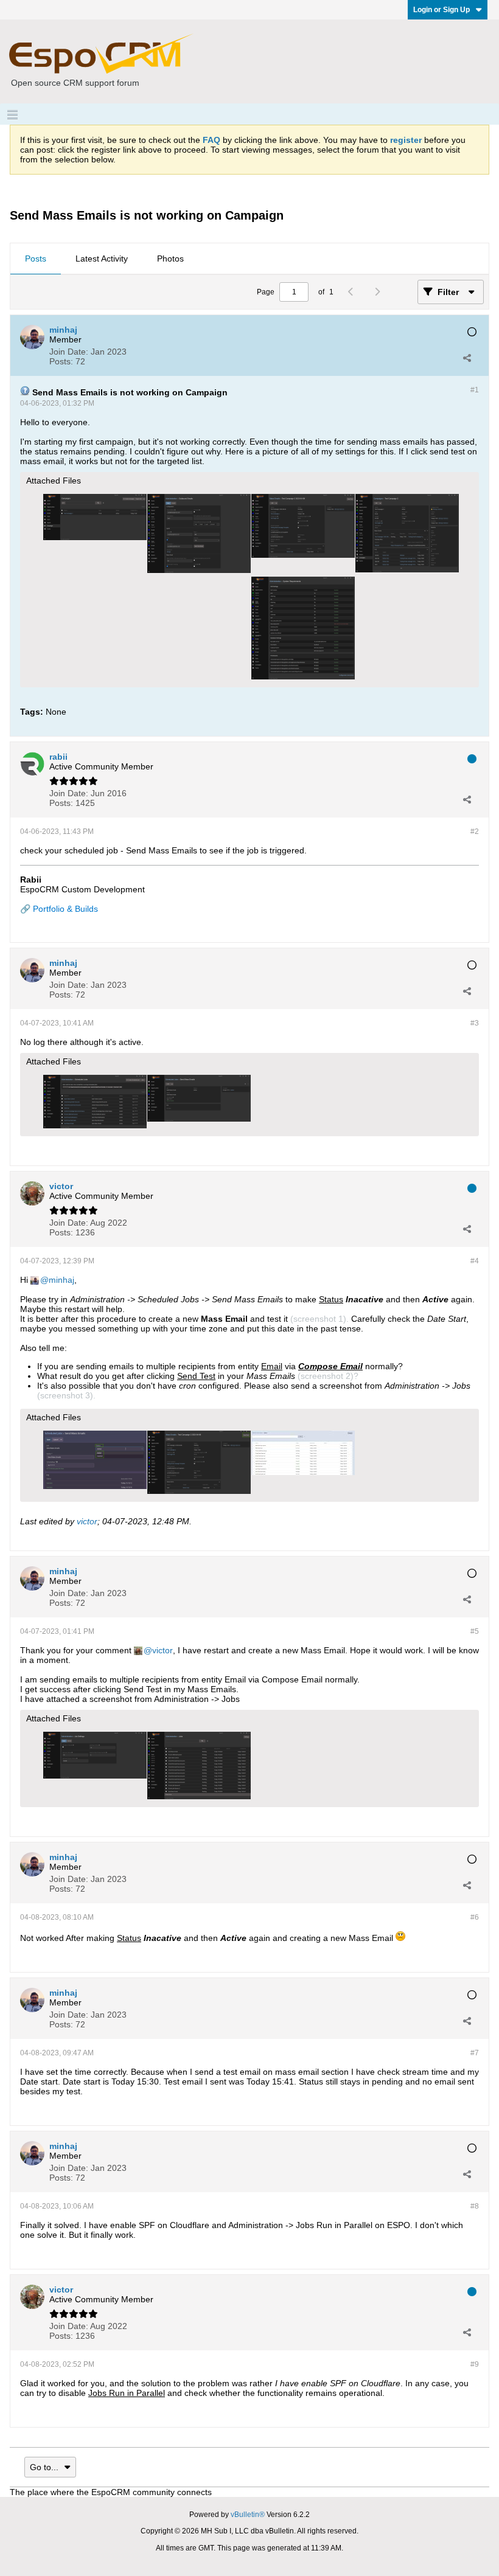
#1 (475, 390)
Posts (36, 259)
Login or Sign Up (441, 10)
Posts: (61, 361)
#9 (475, 2364)
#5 (475, 1631)
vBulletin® (248, 2515)
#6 (475, 1917)
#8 (475, 2206)
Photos (170, 259)
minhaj (61, 1280)
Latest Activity (102, 259)
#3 (475, 1023)
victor (87, 1521)
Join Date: (69, 352)
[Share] (467, 358)
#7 (475, 2053)
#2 (475, 831)
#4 (475, 1261)
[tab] (36, 259)
